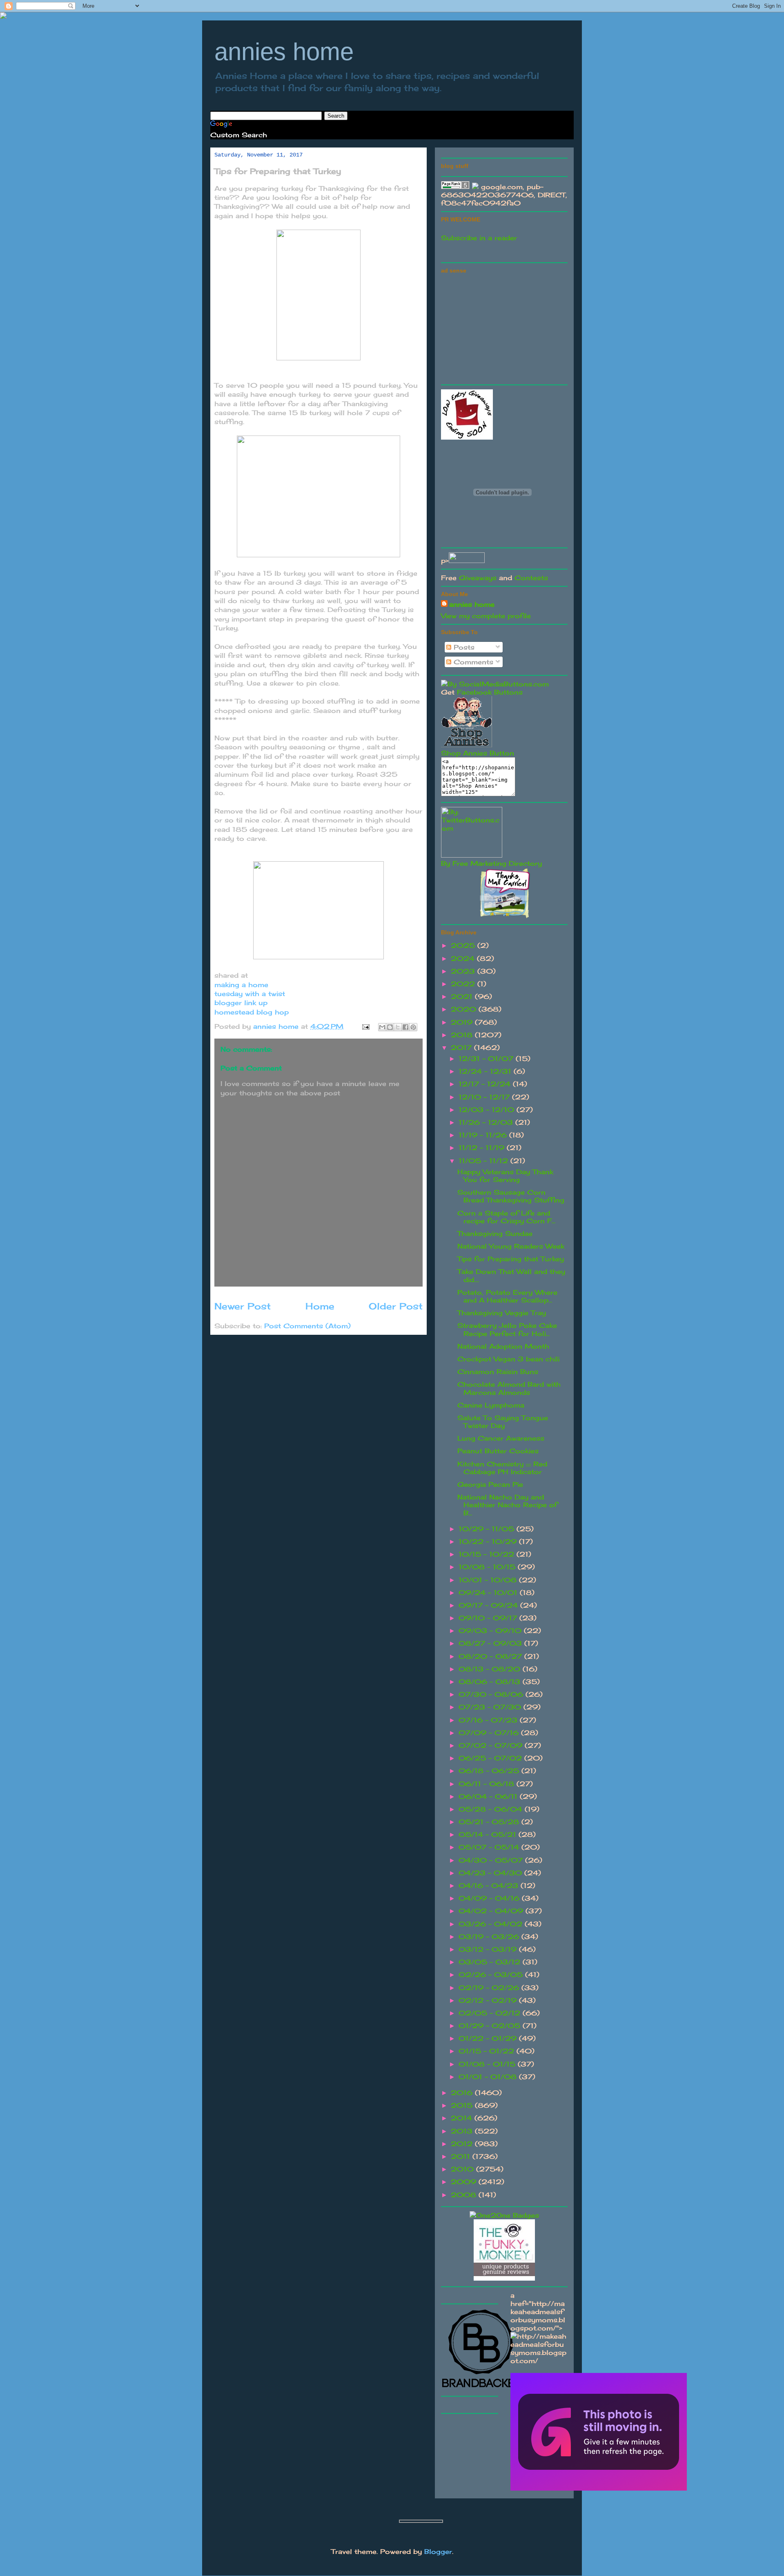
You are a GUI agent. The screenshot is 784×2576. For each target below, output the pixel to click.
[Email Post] (365, 1026)
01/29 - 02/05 (491, 2026)
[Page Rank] (455, 187)
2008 (465, 2195)
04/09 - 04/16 (490, 1898)
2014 (463, 2118)
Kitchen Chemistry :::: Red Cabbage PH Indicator (502, 1468)
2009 (465, 2182)
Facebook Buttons (490, 692)
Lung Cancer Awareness (501, 1438)
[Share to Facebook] (405, 1027)
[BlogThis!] (390, 1027)
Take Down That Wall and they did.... (511, 1275)
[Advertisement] (502, 328)
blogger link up (241, 1003)
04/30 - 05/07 (492, 1860)
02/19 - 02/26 (490, 1988)
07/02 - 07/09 (492, 1745)
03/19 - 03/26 (490, 1937)
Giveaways (478, 578)
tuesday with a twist (251, 994)
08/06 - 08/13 (491, 1682)
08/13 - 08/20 (491, 1669)
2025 (464, 945)
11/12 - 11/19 (483, 1148)
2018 (463, 1035)
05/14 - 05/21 (489, 1834)
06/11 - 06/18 (488, 1784)
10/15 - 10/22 (488, 1554)
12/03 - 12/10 (488, 1110)
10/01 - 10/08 (489, 1580)
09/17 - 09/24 (489, 1605)
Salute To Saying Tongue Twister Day (503, 1422)
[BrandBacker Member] (482, 2388)
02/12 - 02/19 (489, 2000)
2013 (463, 2131)
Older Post (396, 1306)
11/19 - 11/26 (484, 1135)
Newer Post (243, 1306)
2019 (463, 1022)
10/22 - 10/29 (489, 1542)
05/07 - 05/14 (490, 1847)
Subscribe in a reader (479, 238)
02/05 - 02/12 (491, 2013)
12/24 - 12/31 (486, 1071)
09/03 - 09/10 (491, 1631)
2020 (465, 1009)
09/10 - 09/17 (489, 1618)
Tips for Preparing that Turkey (511, 1259)
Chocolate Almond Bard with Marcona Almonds (509, 1388)
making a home (243, 985)
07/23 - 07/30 (491, 1707)
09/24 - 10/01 (489, 1593)
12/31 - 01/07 (487, 1059)
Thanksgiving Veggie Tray (502, 1313)
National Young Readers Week (511, 1246)
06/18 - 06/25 (490, 1771)
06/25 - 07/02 (491, 1758)
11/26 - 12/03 (487, 1122)
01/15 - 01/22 (488, 2051)
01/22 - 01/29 (489, 2038)
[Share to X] (398, 1027)
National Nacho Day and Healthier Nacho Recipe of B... (507, 1505)
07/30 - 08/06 (492, 1694)
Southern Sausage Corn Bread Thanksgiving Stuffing (511, 1196)
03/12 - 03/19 (489, 1949)
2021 (463, 996)
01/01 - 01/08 (489, 2077)
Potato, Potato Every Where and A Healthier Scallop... (507, 1296)
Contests (531, 578)
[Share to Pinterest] (413, 1027)
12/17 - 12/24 (486, 1084)
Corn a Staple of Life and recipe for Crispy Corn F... (506, 1217)
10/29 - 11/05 (488, 1529)
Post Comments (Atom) (307, 1326)
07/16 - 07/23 (489, 1720)
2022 (464, 984)
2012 (463, 2144)
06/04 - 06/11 (489, 1796)
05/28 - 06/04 (492, 1809)
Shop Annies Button (478, 753)
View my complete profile (486, 616)
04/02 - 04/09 (492, 1911)
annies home (284, 52)
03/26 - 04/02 (492, 1924)
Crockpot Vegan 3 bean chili (508, 1359)
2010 (463, 2169)
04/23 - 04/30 (491, 1873)
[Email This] (382, 1027)
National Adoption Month (503, 1346)
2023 (464, 971)
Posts (463, 647)
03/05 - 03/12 (491, 1962)
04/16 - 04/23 (490, 1886)
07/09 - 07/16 (490, 1733)
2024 (464, 958)
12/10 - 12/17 (485, 1097)
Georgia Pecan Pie (490, 1484)
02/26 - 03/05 (492, 1975)
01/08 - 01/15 (488, 2064)
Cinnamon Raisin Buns (498, 1372)
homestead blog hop (252, 1012)
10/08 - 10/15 (488, 1567)
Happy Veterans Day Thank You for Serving (505, 1176)
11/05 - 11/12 (484, 1161)
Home (320, 1306)
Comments (472, 662)
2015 (463, 2105)
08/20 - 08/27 (491, 1656)
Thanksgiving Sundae (495, 1233)
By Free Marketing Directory (491, 863)
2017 (462, 1048)
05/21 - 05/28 (490, 1822)
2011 (462, 2156)
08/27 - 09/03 (491, 1643)
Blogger (438, 2551)
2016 (463, 2093)
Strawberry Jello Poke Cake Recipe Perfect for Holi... (507, 1329)
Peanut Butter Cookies (498, 1451)
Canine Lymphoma (491, 1405)
